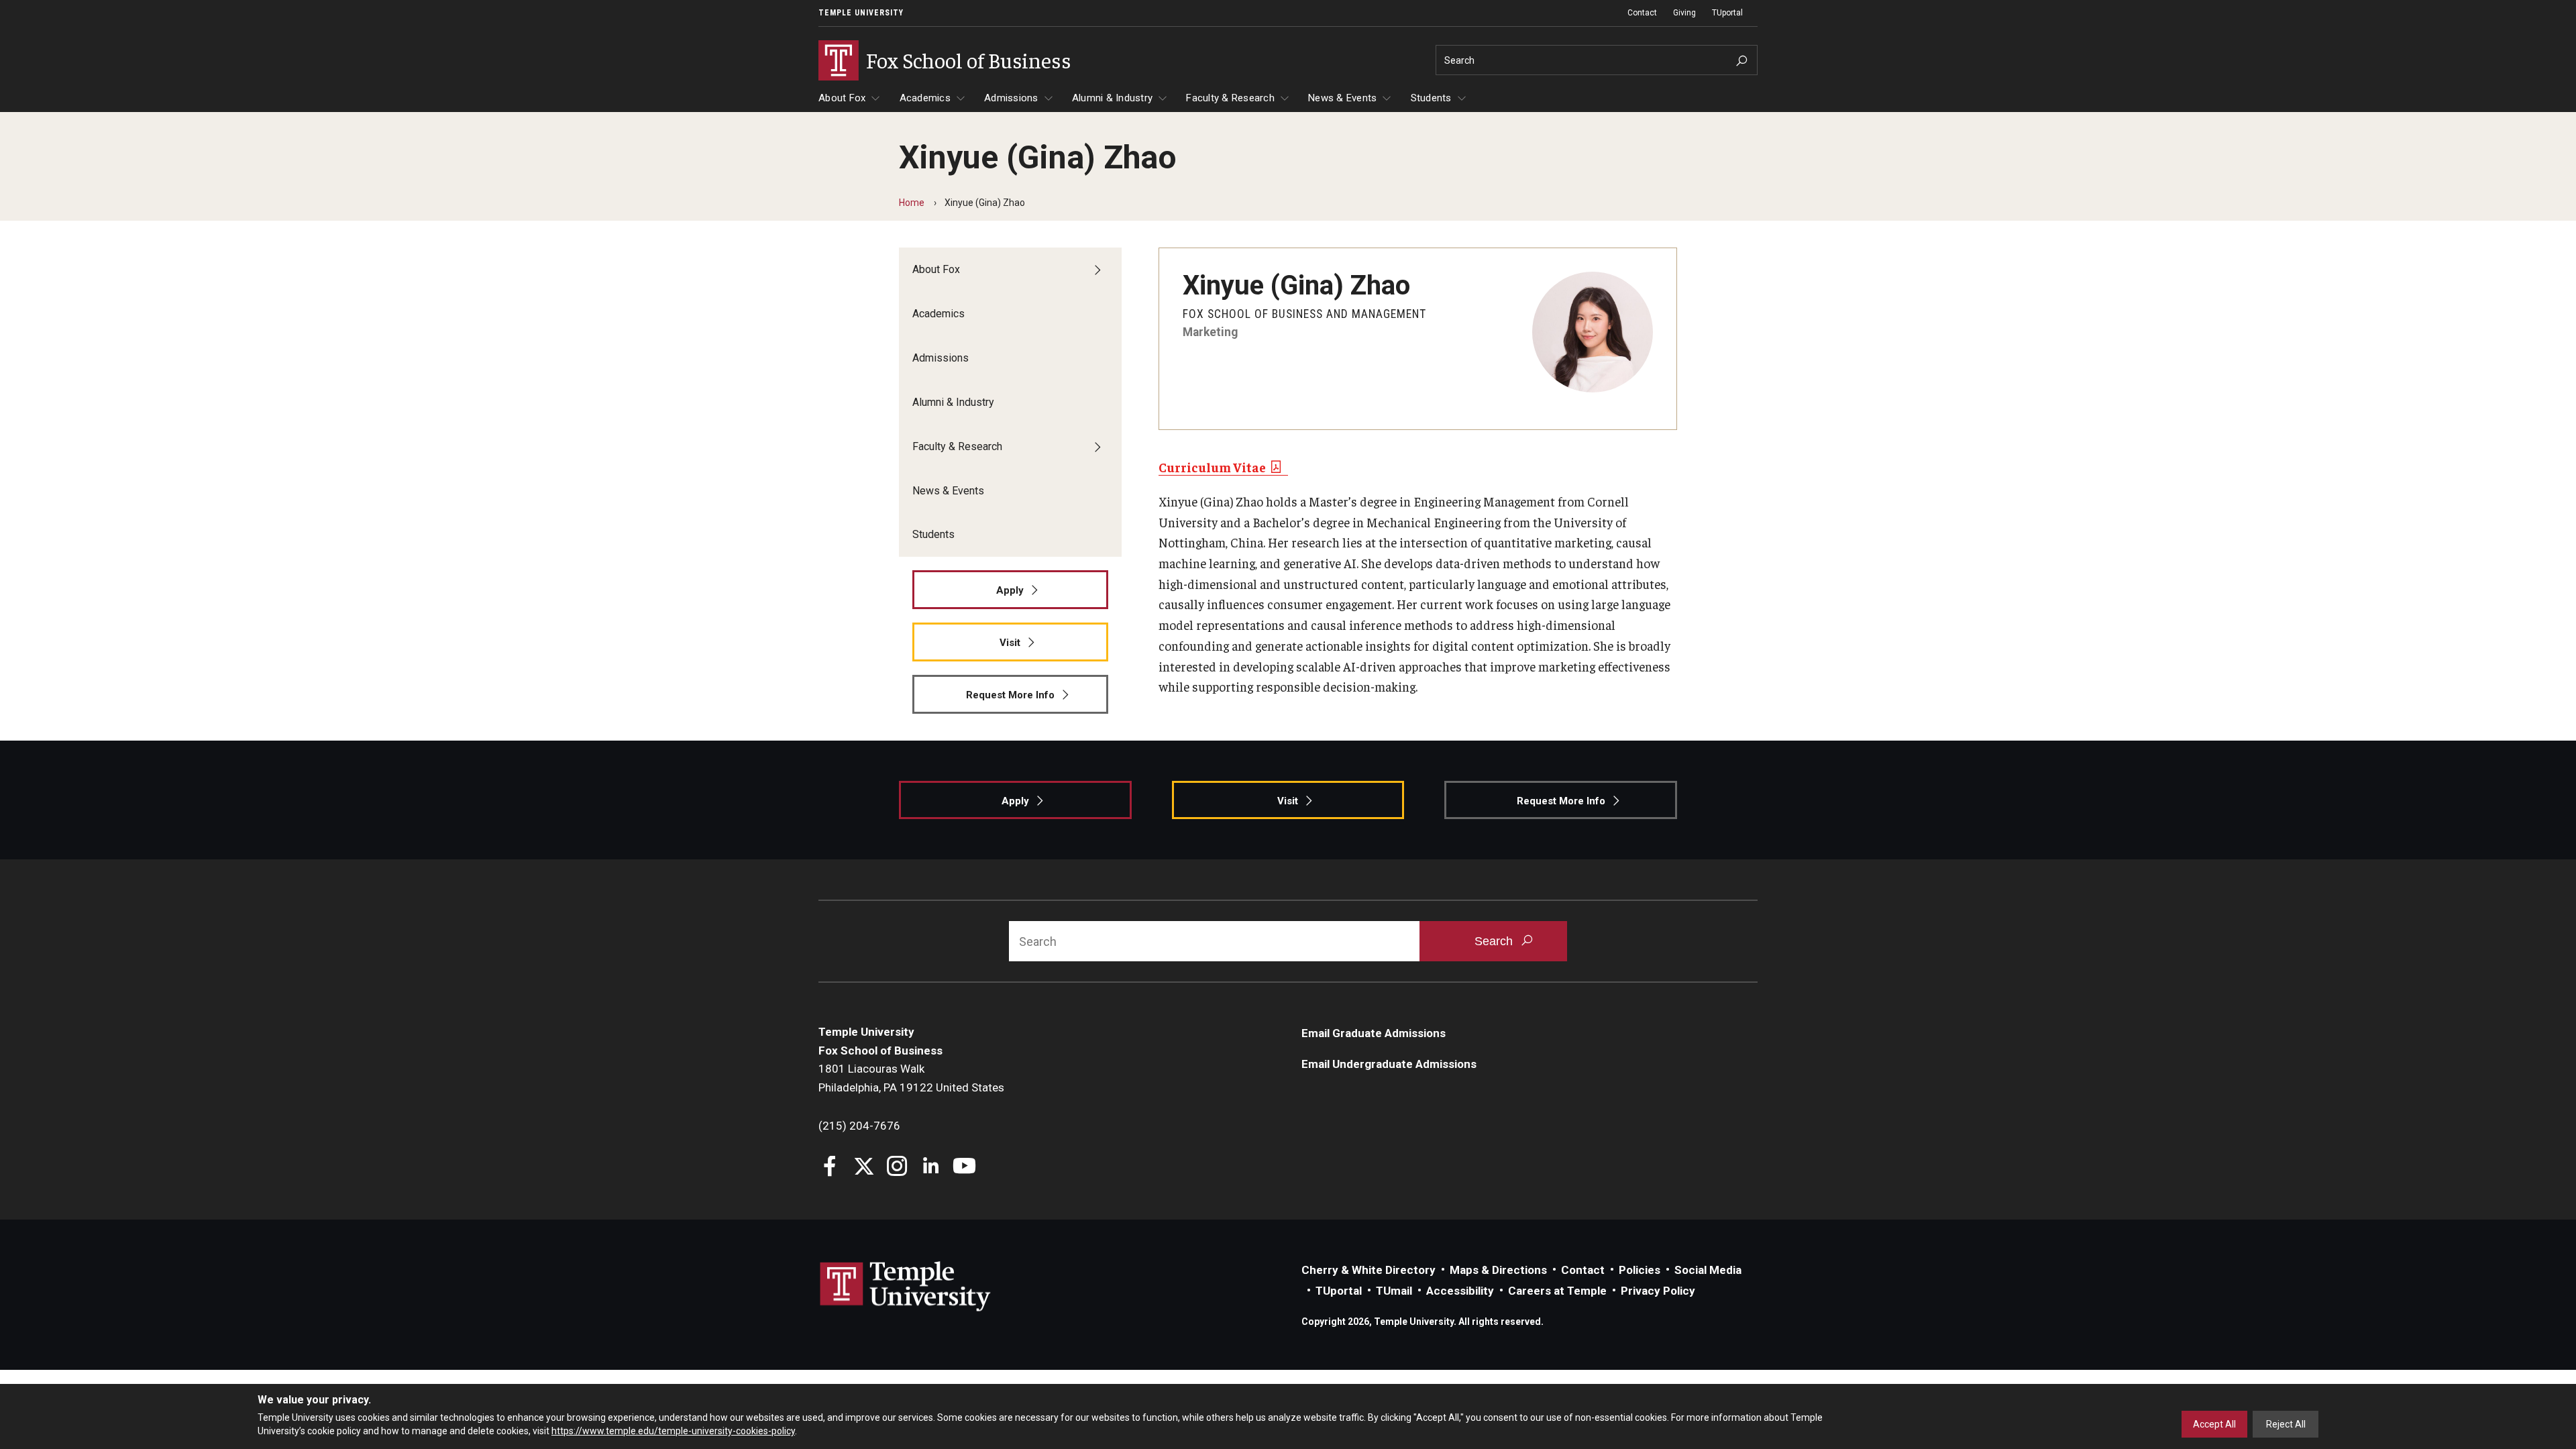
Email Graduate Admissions (1374, 1033)
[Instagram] (897, 1168)
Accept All (2214, 1424)
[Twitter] (864, 1168)
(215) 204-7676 (859, 1126)
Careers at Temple (1557, 1291)
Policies (1640, 1270)
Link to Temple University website (906, 1287)
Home (912, 203)
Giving (1684, 13)
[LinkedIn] (931, 1168)
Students (1431, 98)
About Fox (842, 98)
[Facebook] (830, 1168)
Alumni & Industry (1112, 98)
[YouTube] (964, 1168)
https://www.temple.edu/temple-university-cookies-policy (673, 1431)
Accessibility (1460, 1291)
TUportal (1727, 13)
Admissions (1011, 98)
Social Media (1708, 1270)
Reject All (2286, 1424)
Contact (1642, 13)
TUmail (1394, 1291)
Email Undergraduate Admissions (1389, 1064)
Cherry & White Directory (1368, 1270)
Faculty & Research (1230, 98)
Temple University (861, 13)
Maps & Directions (1498, 1270)
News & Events (1342, 98)
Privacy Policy (1658, 1291)
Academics (925, 98)
